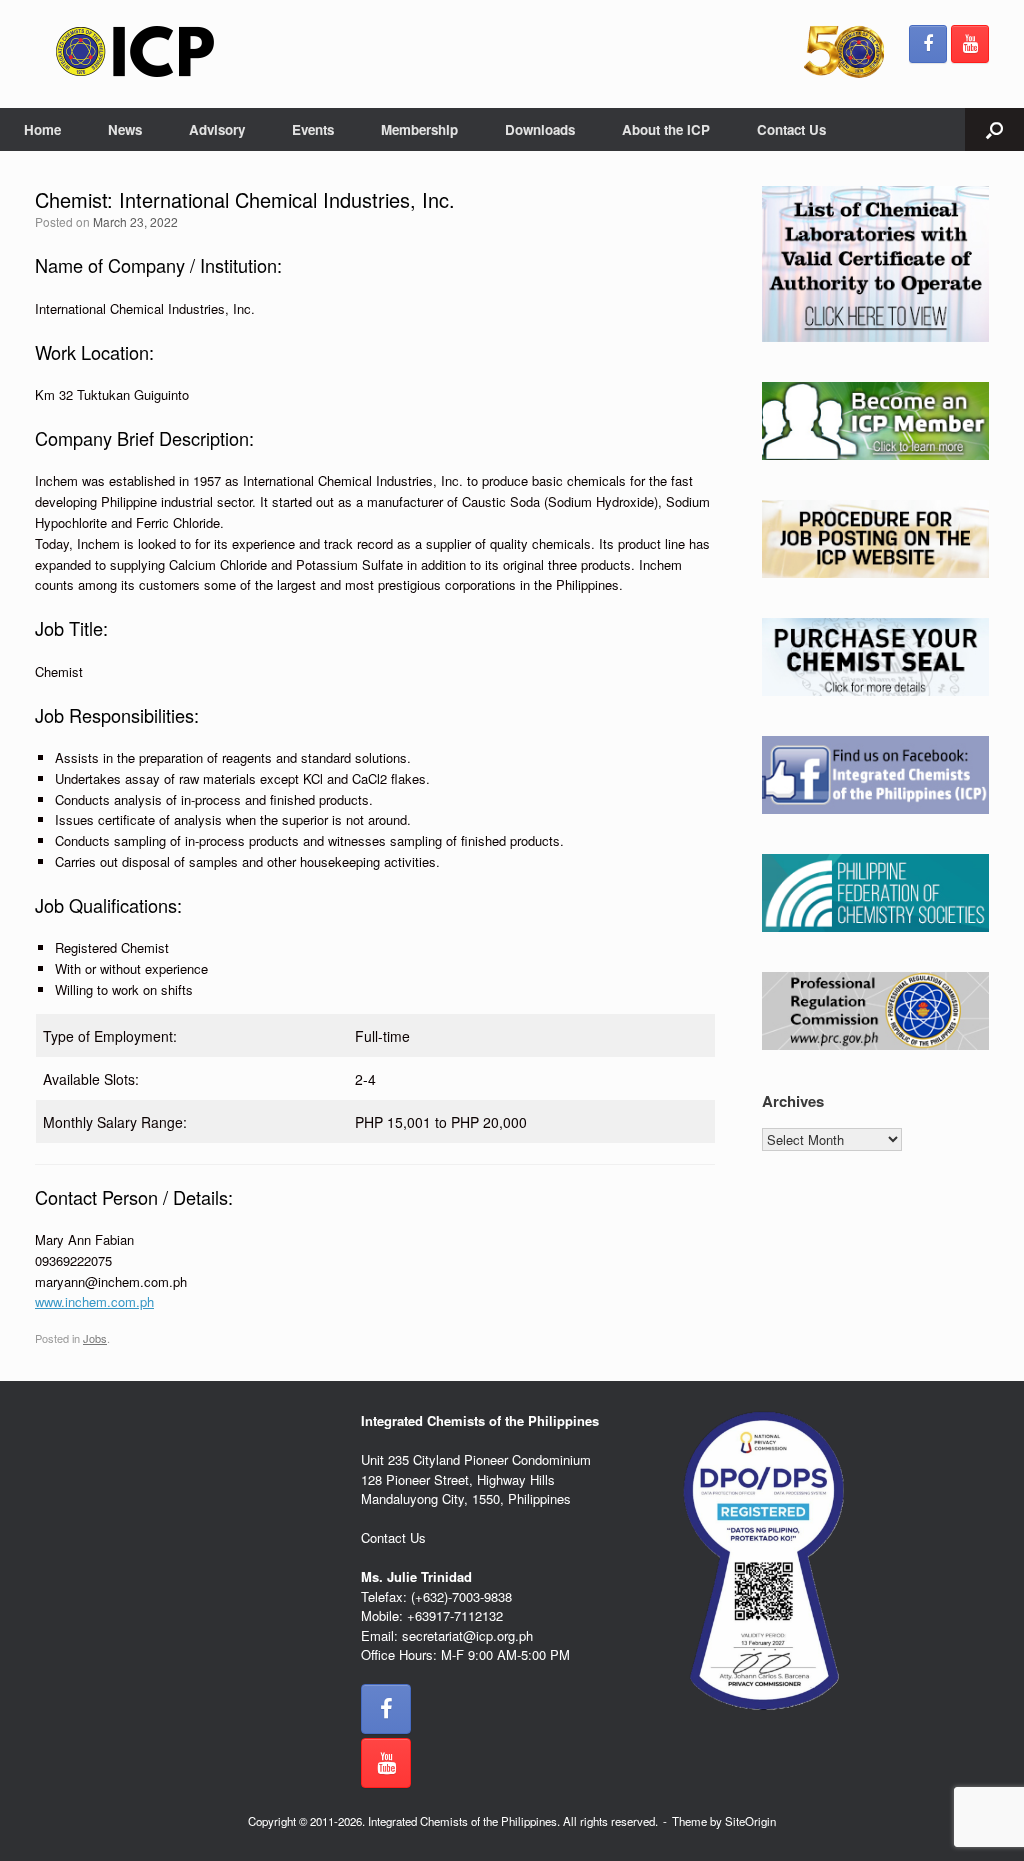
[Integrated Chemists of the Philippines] (135, 51)
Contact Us (791, 129)
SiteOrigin (750, 1821)
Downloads (540, 129)
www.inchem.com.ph (94, 1301)
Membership (419, 129)
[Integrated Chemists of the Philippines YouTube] (970, 44)
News (125, 129)
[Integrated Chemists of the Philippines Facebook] (928, 44)
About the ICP (666, 129)
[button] (994, 129)
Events (313, 129)
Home (42, 129)
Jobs (95, 1338)
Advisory (217, 129)
